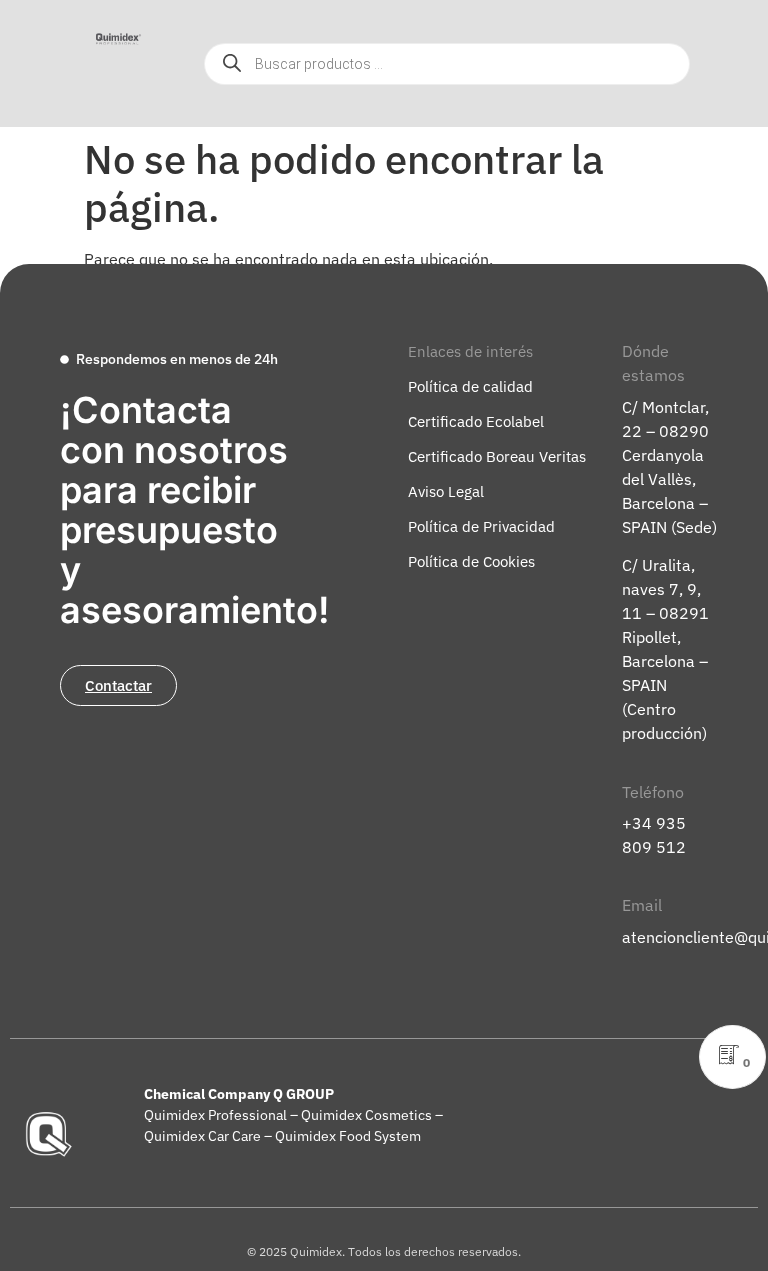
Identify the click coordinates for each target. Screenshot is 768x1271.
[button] (95, 85)
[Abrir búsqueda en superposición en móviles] (447, 64)
